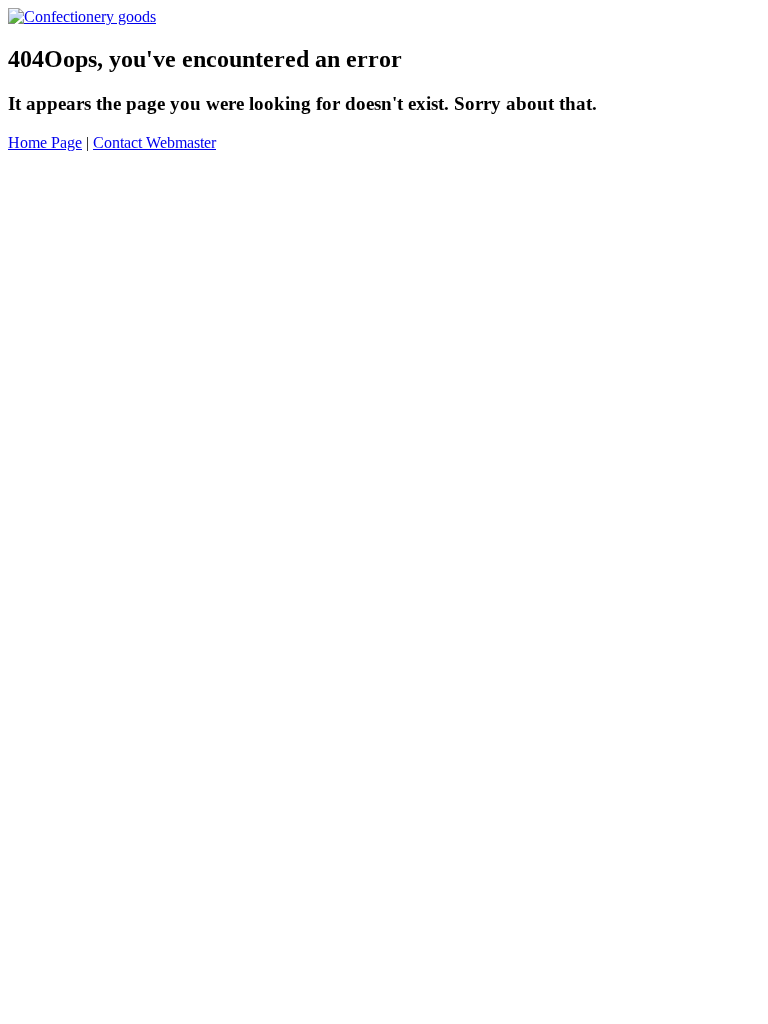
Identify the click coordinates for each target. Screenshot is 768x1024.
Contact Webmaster (154, 142)
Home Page (45, 142)
